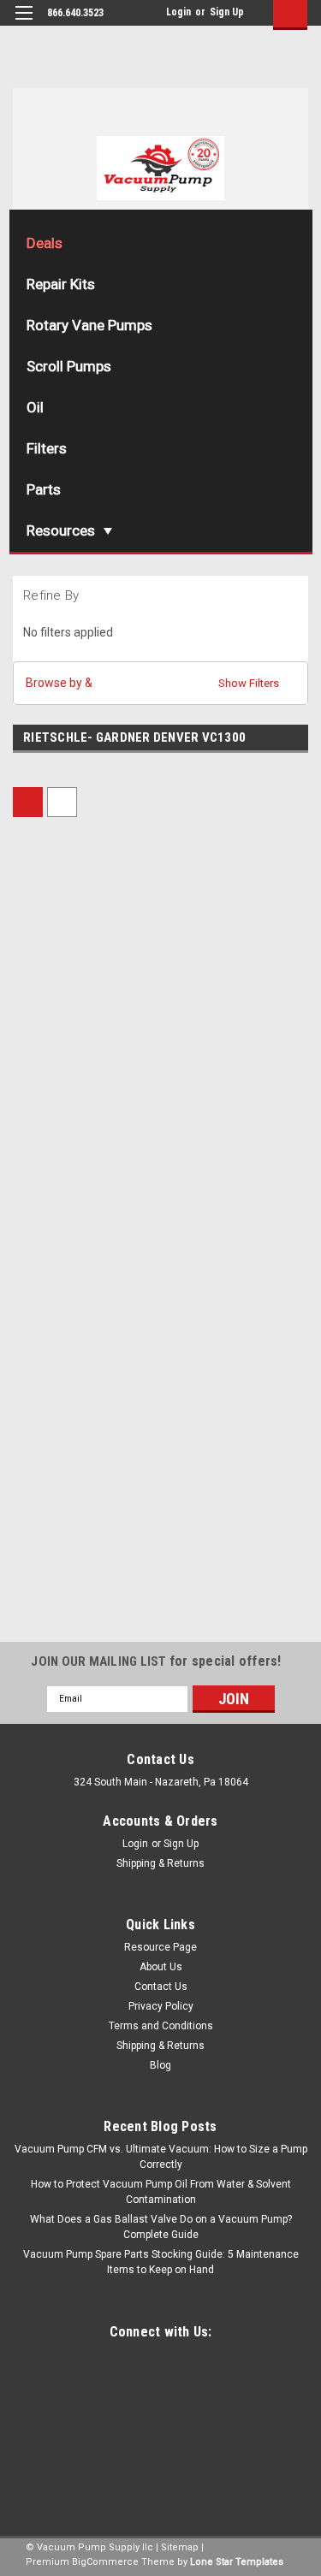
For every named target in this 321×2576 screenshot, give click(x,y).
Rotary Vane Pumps (89, 325)
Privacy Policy (161, 2006)
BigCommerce (105, 2562)
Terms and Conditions (161, 2026)
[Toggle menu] (24, 24)
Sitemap (180, 2547)
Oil (35, 407)
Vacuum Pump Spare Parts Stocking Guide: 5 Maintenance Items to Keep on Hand (161, 2262)
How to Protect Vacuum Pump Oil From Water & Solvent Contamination (161, 2192)
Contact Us (161, 1987)
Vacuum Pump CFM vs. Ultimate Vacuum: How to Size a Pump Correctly (161, 2157)
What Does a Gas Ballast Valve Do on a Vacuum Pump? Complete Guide (161, 2227)
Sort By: (121, 800)
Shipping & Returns (160, 1863)
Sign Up (227, 12)
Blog (160, 2065)
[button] (160, 683)
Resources (61, 530)
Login (178, 12)
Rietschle (194, 1373)
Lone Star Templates (237, 2562)
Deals (45, 243)
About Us (161, 1967)
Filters (47, 448)
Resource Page (160, 1947)
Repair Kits (61, 284)
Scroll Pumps (69, 366)
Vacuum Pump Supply (68, 998)
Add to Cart (84, 1140)
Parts (44, 489)
